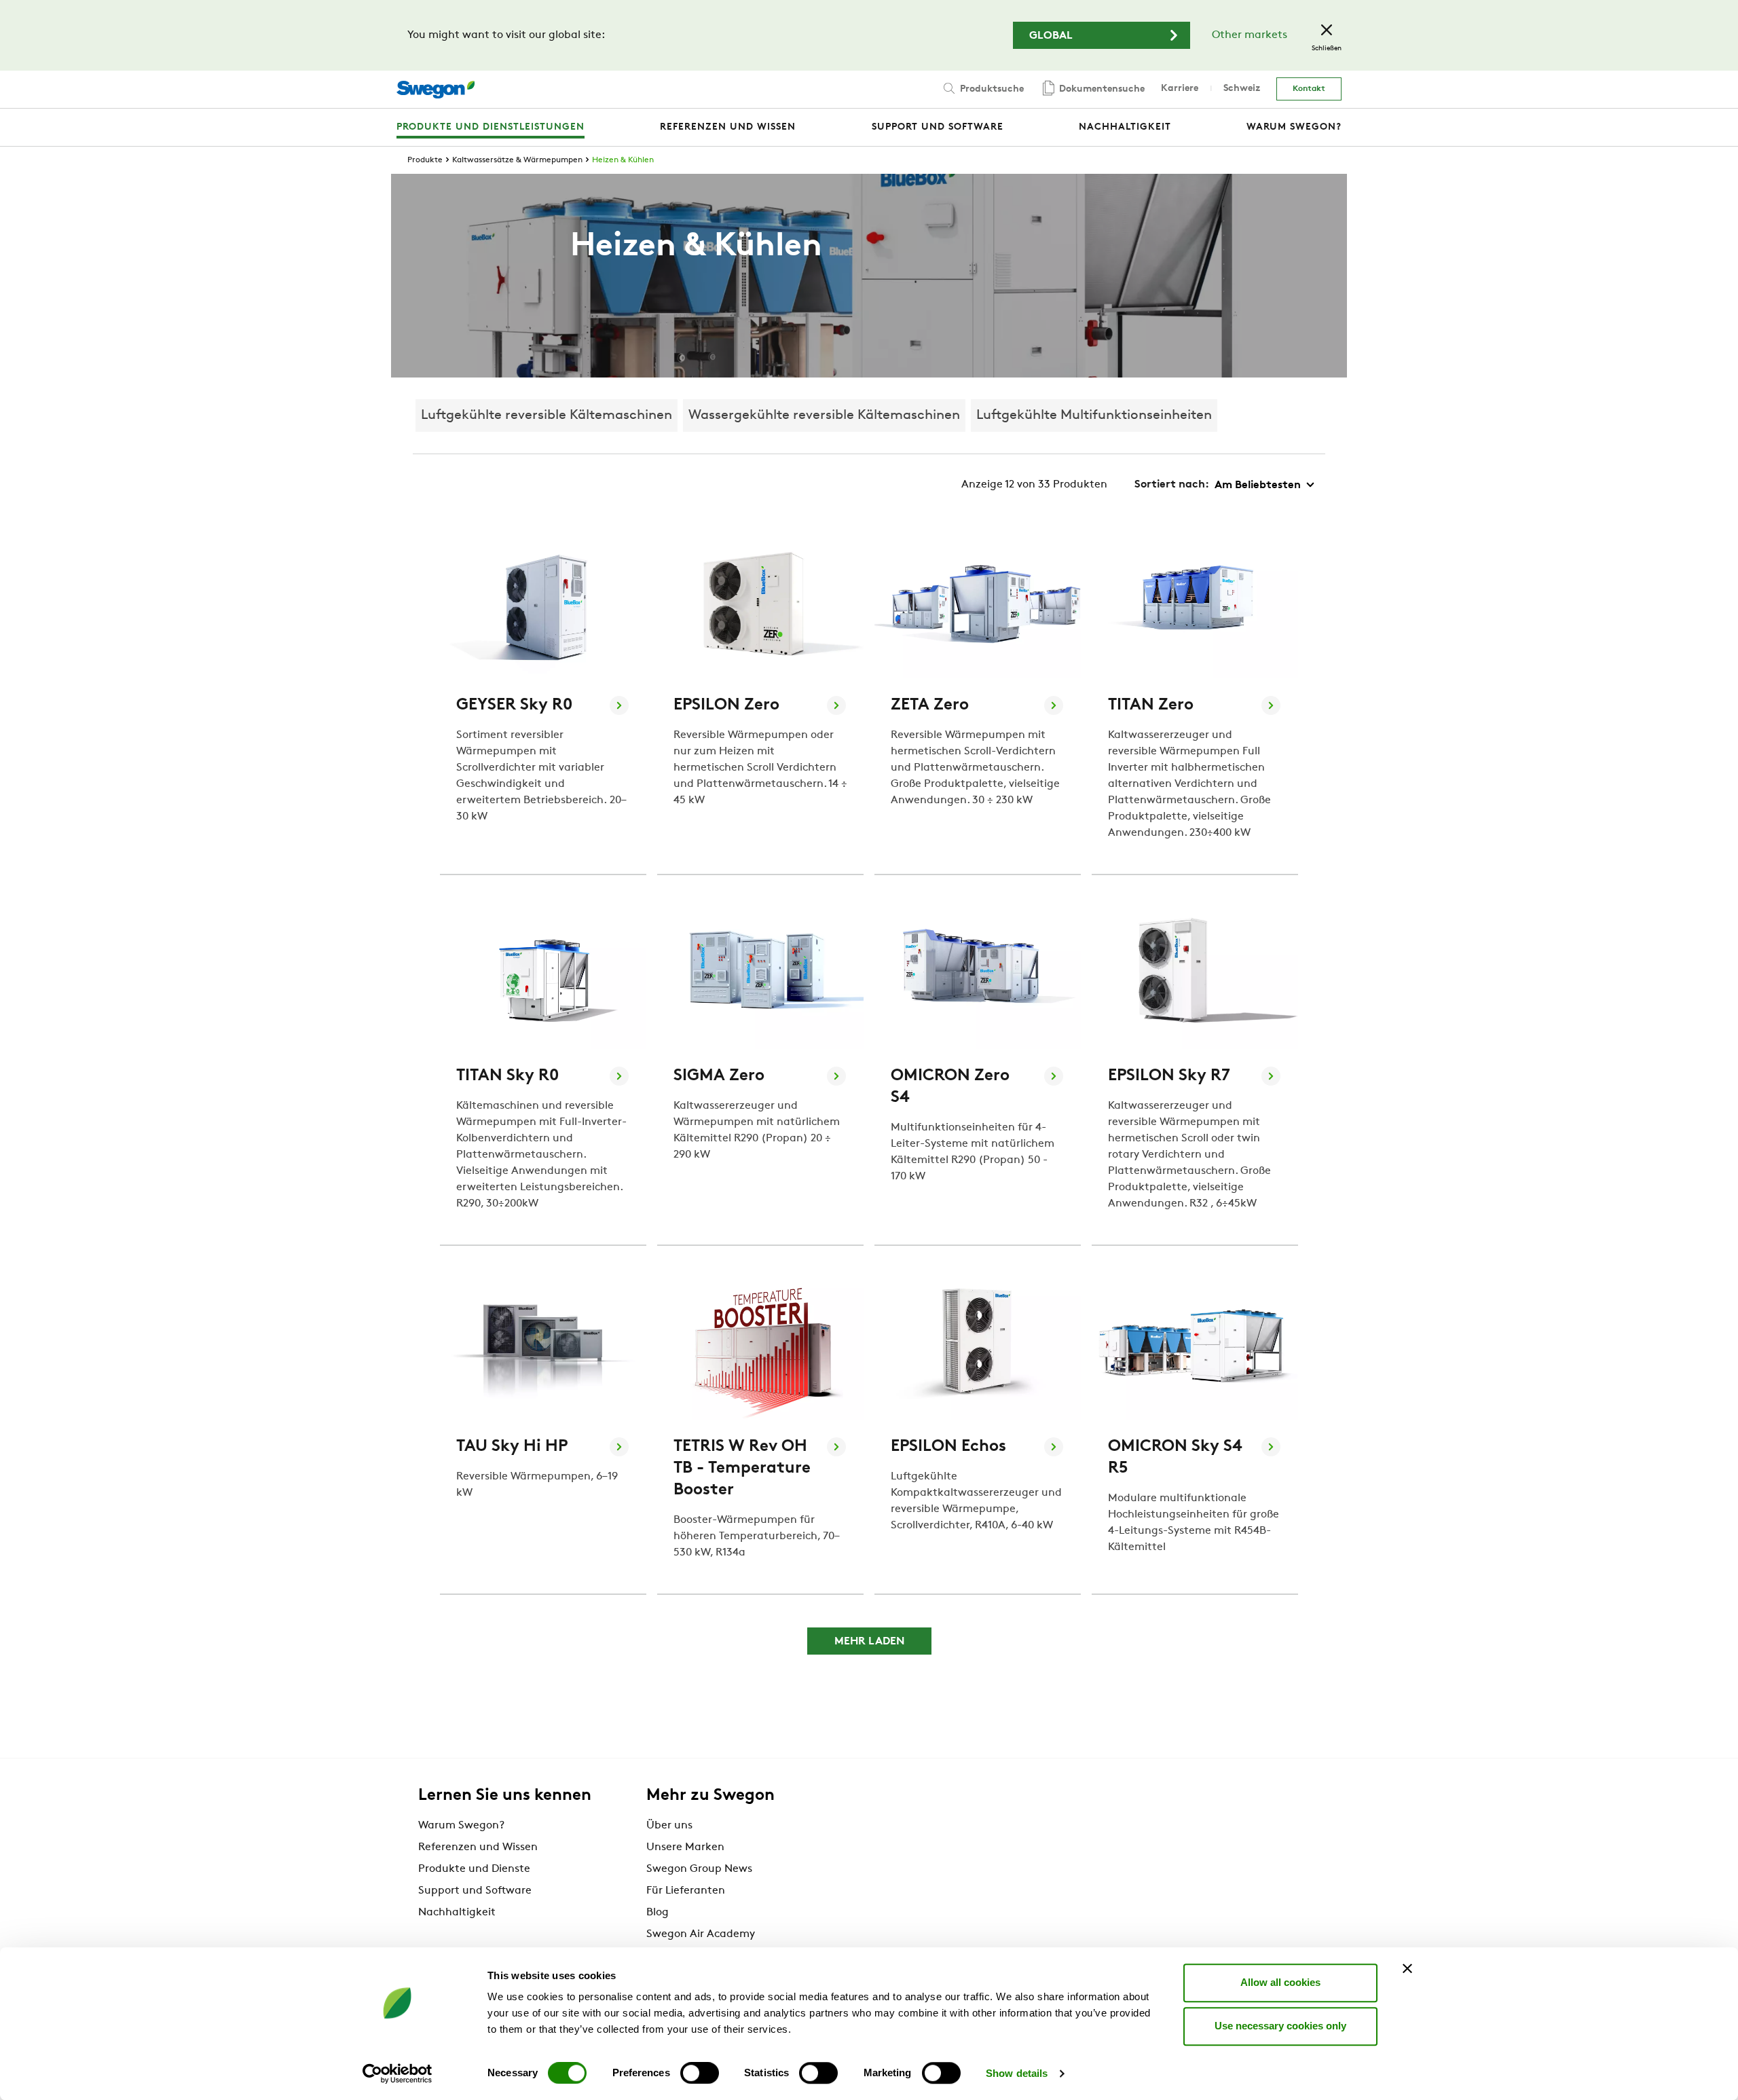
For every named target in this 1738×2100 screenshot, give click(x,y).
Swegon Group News (699, 1869)
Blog (658, 1913)
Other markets (1250, 35)
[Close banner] (1407, 1968)
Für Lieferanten (686, 1891)
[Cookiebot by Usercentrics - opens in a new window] (397, 2074)
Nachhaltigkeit (457, 1913)
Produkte (425, 160)
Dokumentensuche (1101, 89)
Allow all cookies (1280, 1982)
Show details (1017, 2073)
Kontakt (1309, 89)
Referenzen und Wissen (478, 1847)
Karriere (1180, 89)
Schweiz (1242, 89)
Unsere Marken (685, 1847)
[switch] (700, 2073)
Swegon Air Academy (701, 1934)
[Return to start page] (436, 90)
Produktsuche (991, 89)
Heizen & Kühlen (623, 160)
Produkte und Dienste (474, 1869)
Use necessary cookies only (1280, 2026)
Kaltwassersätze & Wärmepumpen (517, 160)
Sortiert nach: (1172, 485)
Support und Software (475, 1891)
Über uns (669, 1826)
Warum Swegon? (461, 1826)
